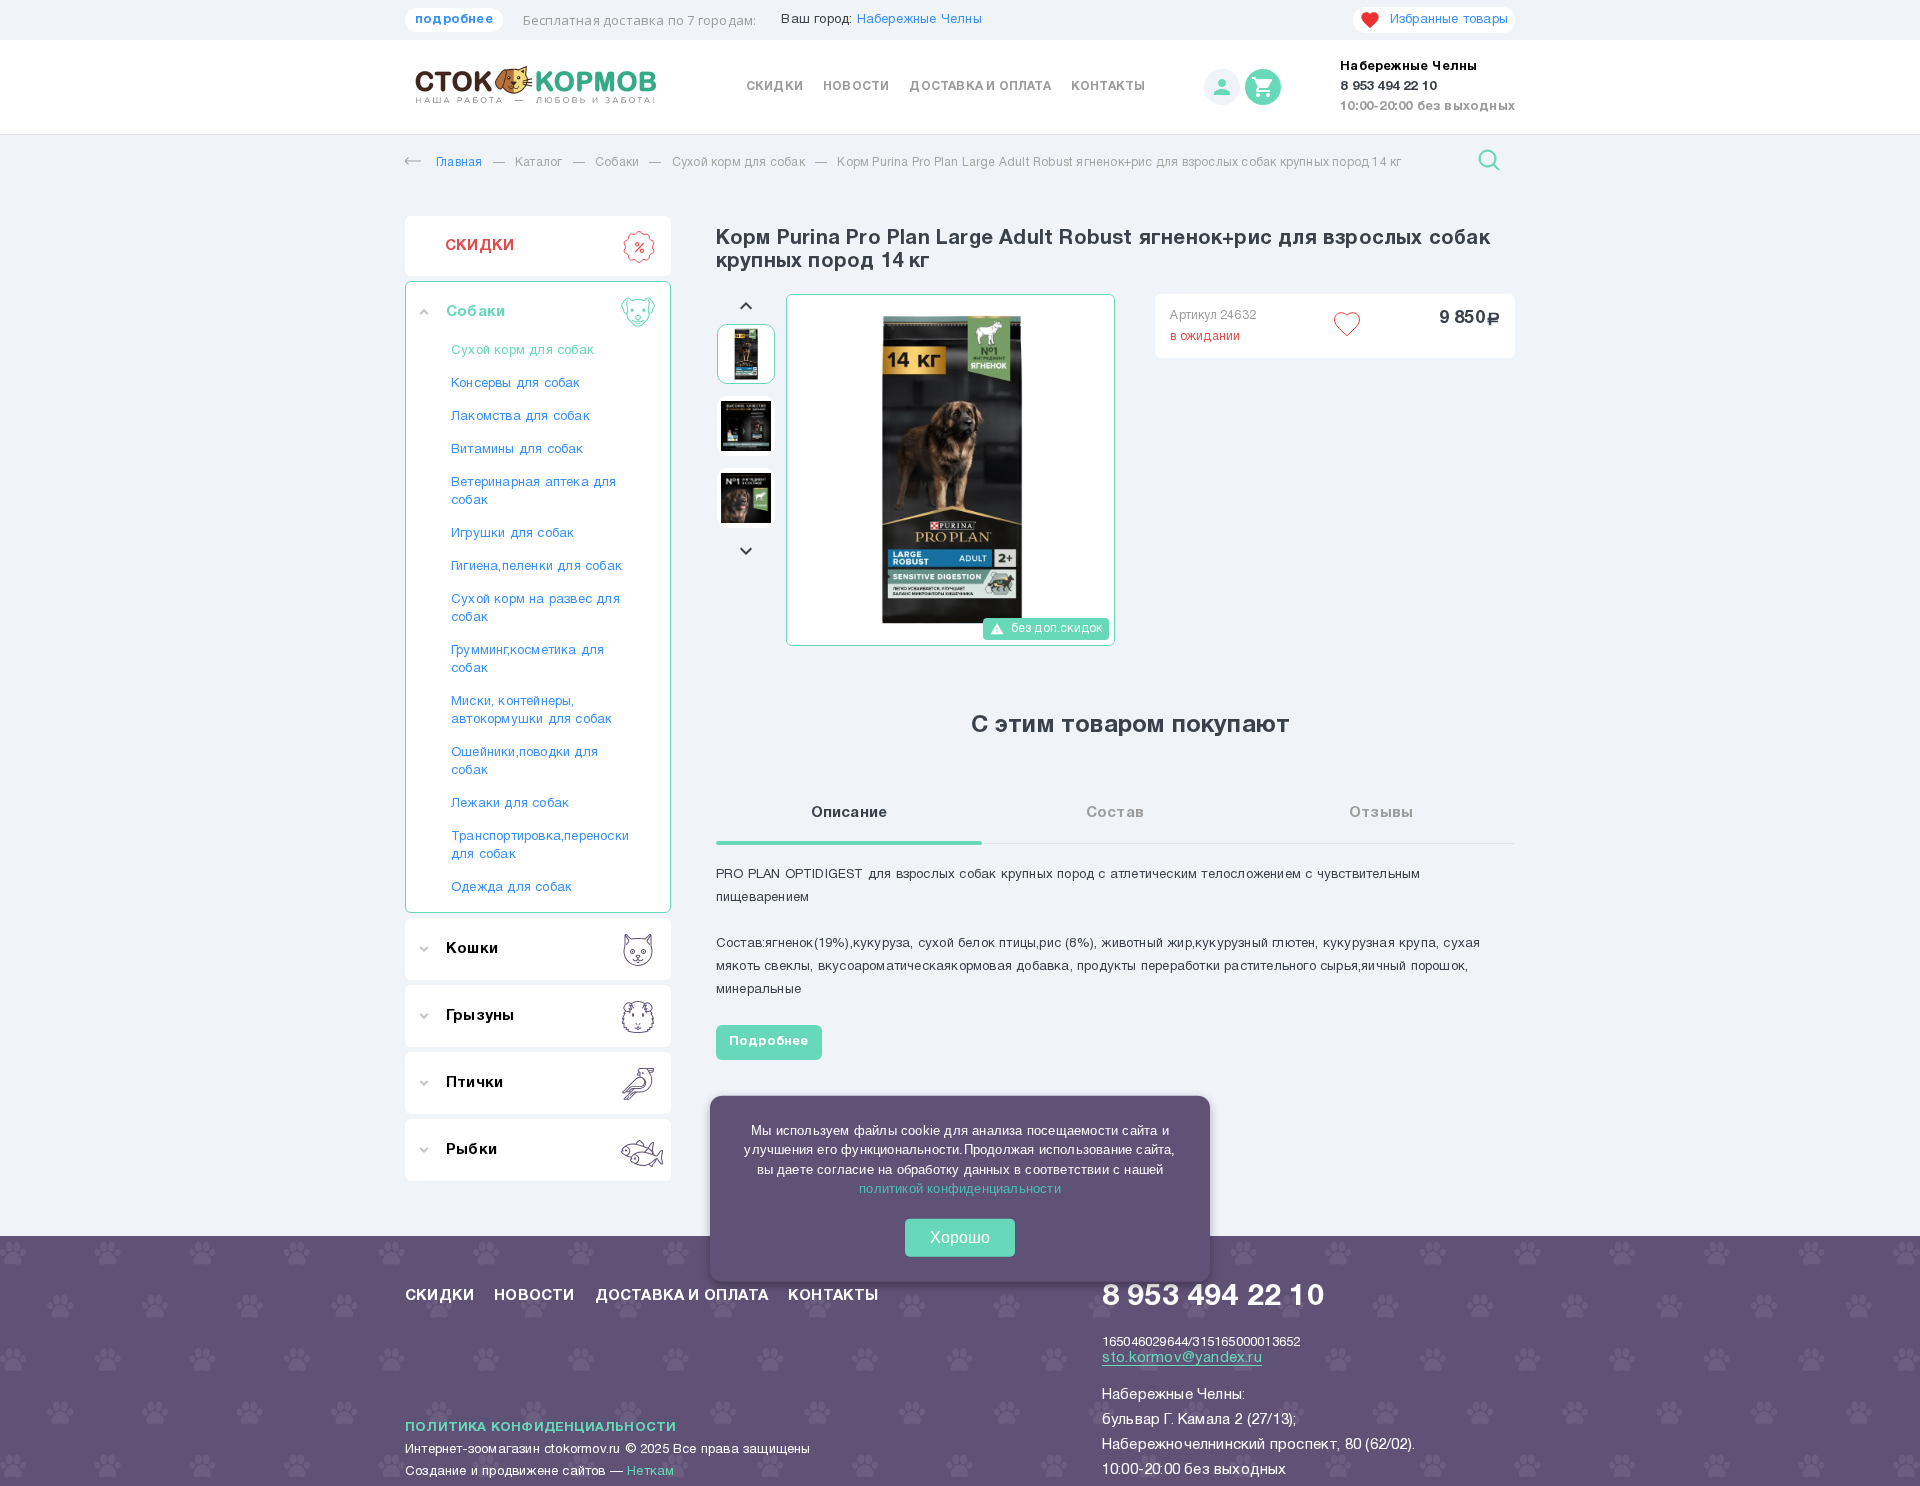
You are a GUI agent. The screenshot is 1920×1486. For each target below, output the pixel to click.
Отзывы (1381, 813)
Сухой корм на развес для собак (535, 609)
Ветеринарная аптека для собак (534, 492)
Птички (474, 1083)
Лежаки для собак (510, 804)
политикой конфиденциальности (960, 1188)
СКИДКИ (479, 246)
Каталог (538, 162)
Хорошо (960, 1237)
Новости (856, 86)
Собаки (617, 162)
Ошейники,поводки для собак (524, 762)
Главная (459, 162)
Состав (1115, 813)
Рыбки (471, 1150)
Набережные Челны (919, 20)
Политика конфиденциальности (540, 1428)
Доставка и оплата (979, 86)
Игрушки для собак (512, 534)
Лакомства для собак (520, 417)
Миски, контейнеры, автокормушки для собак (531, 711)
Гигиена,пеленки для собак (536, 567)
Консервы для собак (516, 384)
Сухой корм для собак (738, 162)
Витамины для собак (517, 450)
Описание (849, 813)
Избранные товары (1449, 20)
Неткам (650, 1472)
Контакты (1108, 86)
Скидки (774, 86)
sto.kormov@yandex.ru (1182, 1358)
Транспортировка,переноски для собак (538, 846)
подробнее (454, 20)
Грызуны (480, 1016)
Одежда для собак (511, 888)
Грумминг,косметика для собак (527, 660)
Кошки (472, 949)
